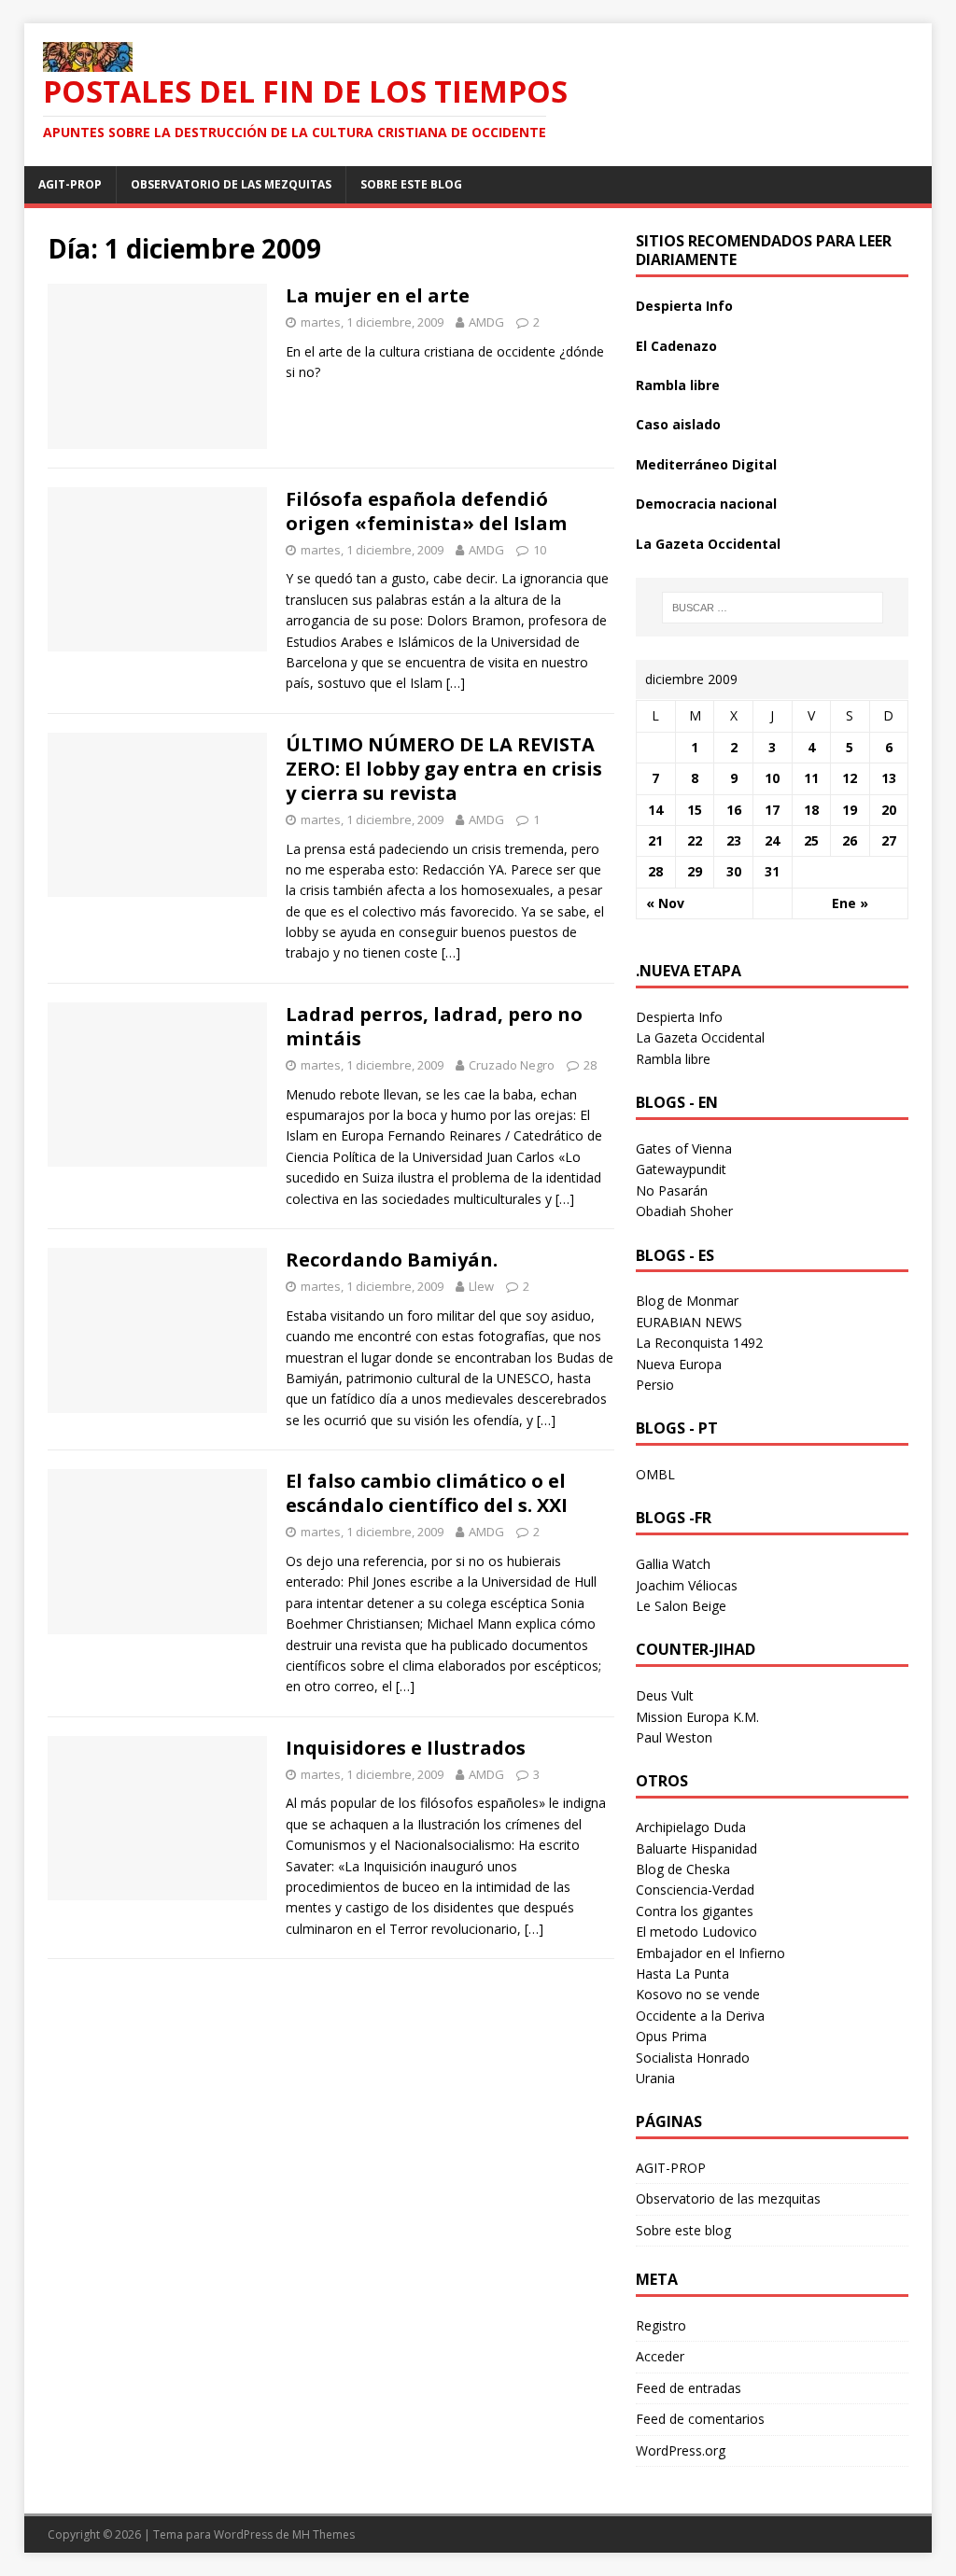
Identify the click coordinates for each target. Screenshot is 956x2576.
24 (772, 840)
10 (540, 550)
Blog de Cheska (683, 1869)
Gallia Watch (673, 1564)
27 (889, 840)
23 (734, 840)
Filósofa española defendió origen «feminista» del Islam (426, 511)
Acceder (660, 2356)
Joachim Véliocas (687, 1585)
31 (772, 871)
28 (590, 1065)
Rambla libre (678, 385)
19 (850, 810)
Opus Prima (671, 2036)
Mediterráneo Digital (706, 464)
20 (889, 810)
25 (811, 840)
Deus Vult (665, 1695)
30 (734, 871)
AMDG (486, 322)
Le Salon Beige (681, 1606)
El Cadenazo (676, 346)
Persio (655, 1385)
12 (850, 778)
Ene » (850, 903)
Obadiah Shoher (684, 1211)
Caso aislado (678, 424)
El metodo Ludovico (696, 1932)
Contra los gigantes (695, 1911)
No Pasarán (672, 1190)
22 (695, 840)
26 (850, 840)
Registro (661, 2325)
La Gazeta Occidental (708, 544)
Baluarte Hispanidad (696, 1848)
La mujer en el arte (378, 295)
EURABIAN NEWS (689, 1322)
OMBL (655, 1474)
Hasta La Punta (682, 1974)
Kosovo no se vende (698, 1994)
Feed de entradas (689, 2388)
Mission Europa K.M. (697, 1717)
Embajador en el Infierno (710, 1953)
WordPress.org (681, 2450)
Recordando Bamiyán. (392, 1260)
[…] (456, 683)
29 (695, 871)
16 (734, 810)
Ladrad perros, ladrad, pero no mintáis (434, 1026)
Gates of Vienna (684, 1148)
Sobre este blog (411, 184)
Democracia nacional (706, 504)
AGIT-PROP (70, 184)
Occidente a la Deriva (700, 2016)
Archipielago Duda (691, 1827)
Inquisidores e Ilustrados (406, 1748)
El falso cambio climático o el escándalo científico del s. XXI (427, 1493)
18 (811, 810)
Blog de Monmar (687, 1301)
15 (695, 810)
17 (772, 810)
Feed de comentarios (700, 2419)
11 (811, 778)
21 (655, 840)
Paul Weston (674, 1737)
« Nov (665, 903)
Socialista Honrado (693, 2058)
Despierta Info (684, 306)
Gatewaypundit (681, 1169)
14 (655, 810)
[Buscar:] (773, 608)
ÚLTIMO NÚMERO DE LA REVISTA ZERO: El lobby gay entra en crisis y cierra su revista (444, 769)
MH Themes (323, 2534)
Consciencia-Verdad (695, 1890)
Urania (655, 2078)
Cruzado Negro (512, 1065)
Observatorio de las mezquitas (231, 184)
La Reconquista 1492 (699, 1343)
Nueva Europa (679, 1364)
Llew (481, 1286)
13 (889, 778)
